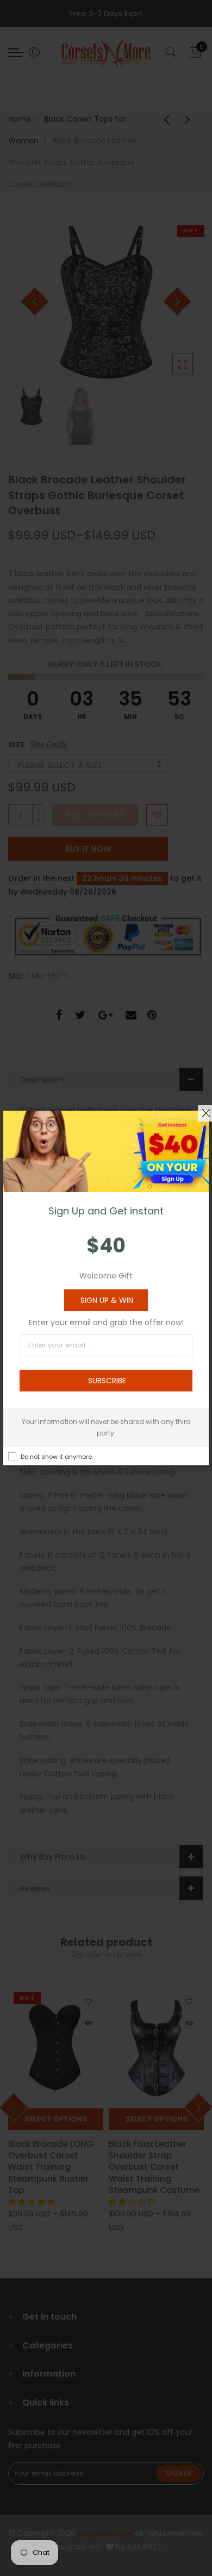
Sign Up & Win (107, 1300)
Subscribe (107, 1381)
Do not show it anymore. (57, 1457)
